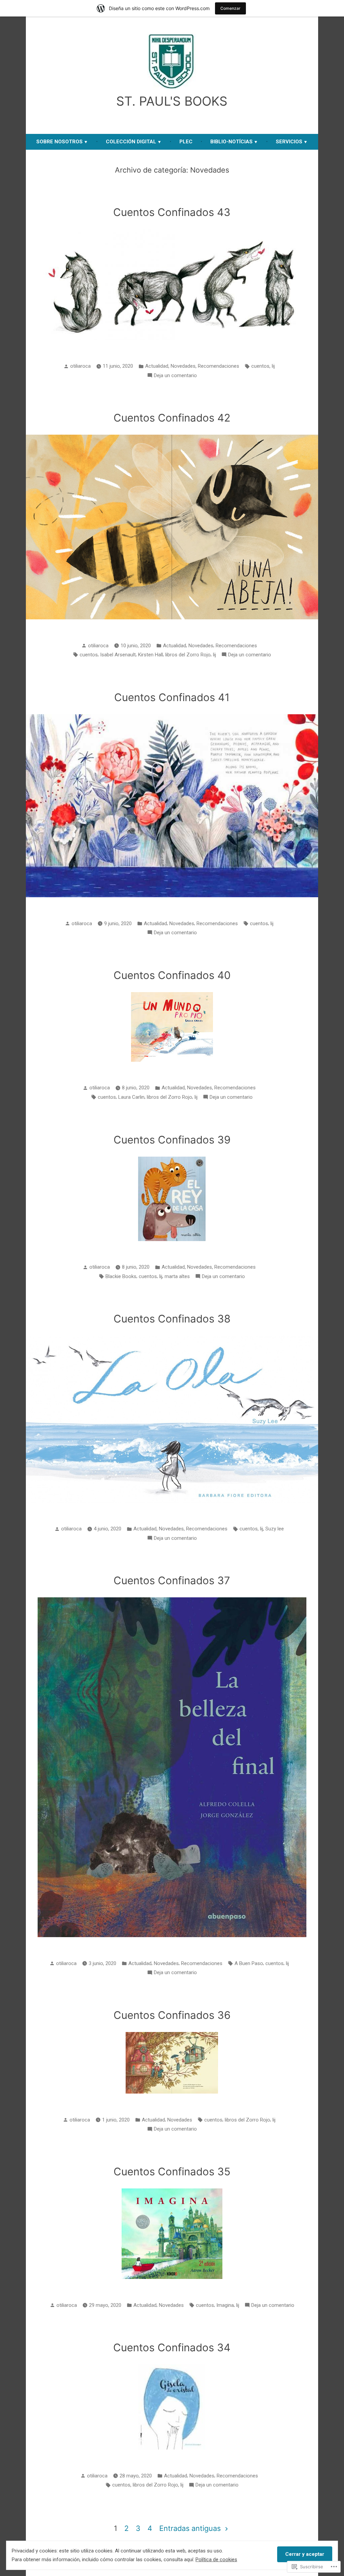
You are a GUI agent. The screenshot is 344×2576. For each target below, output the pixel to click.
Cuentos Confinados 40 (172, 975)
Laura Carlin (131, 1097)
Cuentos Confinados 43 (172, 212)
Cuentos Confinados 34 (172, 2348)
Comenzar (230, 8)
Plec (186, 142)
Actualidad (157, 366)
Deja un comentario (175, 376)
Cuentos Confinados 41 (172, 697)
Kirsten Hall (150, 655)
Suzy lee (275, 1529)
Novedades (183, 366)
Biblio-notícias (231, 142)
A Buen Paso (249, 1963)
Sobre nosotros (59, 142)
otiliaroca (80, 366)
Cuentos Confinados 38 (172, 1319)
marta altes (177, 1276)
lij (273, 366)
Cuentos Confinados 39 (172, 1140)
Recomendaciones (219, 366)
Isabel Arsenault (118, 655)
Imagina (225, 2305)
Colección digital (131, 142)
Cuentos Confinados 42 (172, 418)
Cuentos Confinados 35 (172, 2172)
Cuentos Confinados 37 (172, 1581)
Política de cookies (216, 2560)
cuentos (260, 366)
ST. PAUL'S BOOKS (172, 101)
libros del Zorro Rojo (188, 655)
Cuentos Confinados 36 (172, 2015)
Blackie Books (121, 1276)
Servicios (289, 142)
